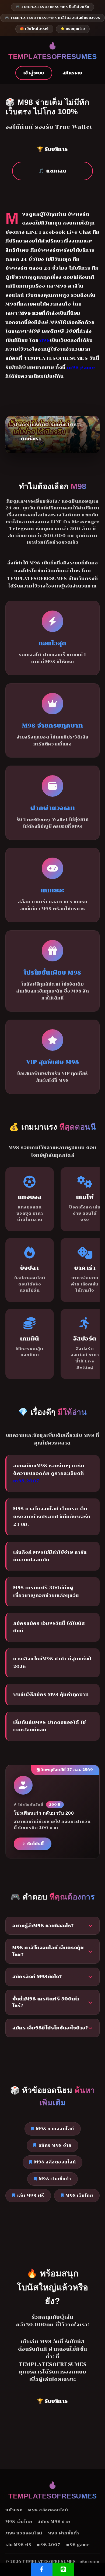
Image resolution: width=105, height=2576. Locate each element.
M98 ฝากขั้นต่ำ (55, 2179)
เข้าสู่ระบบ (34, 73)
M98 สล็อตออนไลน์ (55, 2162)
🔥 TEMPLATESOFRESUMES (52, 51)
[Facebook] (42, 2569)
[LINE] (63, 2569)
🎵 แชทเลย (52, 171)
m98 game (81, 367)
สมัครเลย (72, 73)
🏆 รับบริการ (52, 149)
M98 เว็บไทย (79, 2196)
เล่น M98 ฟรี (31, 2196)
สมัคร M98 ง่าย (55, 2145)
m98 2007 (26, 1481)
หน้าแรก (14, 2510)
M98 (44, 340)
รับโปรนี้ (36, 1844)
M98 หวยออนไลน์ (55, 2129)
